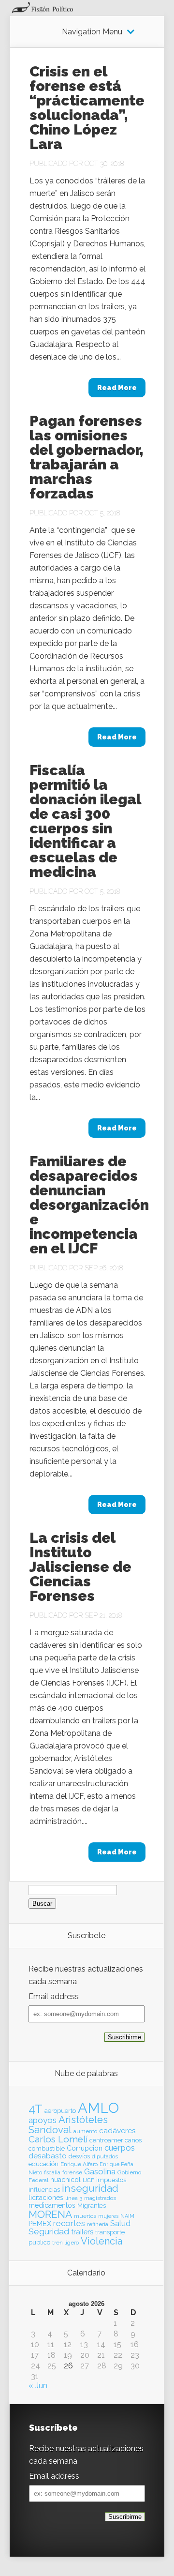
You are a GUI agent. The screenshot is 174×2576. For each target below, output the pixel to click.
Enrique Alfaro (79, 2164)
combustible (47, 2148)
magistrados (100, 2198)
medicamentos (52, 2205)
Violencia (101, 2241)
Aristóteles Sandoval (68, 2124)
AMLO (98, 2108)
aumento (85, 2131)
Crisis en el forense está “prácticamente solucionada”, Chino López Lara (87, 108)
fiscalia (52, 2172)
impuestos (111, 2180)
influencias (44, 2190)
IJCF (88, 2180)
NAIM (127, 2216)
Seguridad (49, 2231)
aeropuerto (60, 2111)
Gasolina (100, 2171)
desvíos (79, 2156)
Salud (120, 2223)
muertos (85, 2216)
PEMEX (40, 2223)
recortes (69, 2223)
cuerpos (120, 2148)
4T (36, 2109)
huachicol (65, 2180)
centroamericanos (116, 2140)
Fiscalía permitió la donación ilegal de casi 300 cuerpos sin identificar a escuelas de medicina (85, 821)
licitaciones (46, 2198)
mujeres (108, 2216)
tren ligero (65, 2243)
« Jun (38, 2386)
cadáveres (117, 2131)
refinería (98, 2224)
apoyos (43, 2120)
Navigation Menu (92, 32)
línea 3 (74, 2198)
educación (43, 2164)
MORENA (50, 2214)
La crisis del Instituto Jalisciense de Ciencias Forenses (80, 1567)
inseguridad (90, 2188)
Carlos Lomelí (58, 2139)
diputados (105, 2156)
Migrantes (92, 2206)
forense (72, 2172)
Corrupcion (85, 2148)
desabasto (48, 2156)
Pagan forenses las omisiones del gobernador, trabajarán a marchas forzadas (87, 457)
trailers (82, 2232)
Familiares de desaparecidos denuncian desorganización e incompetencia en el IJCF (89, 1205)
